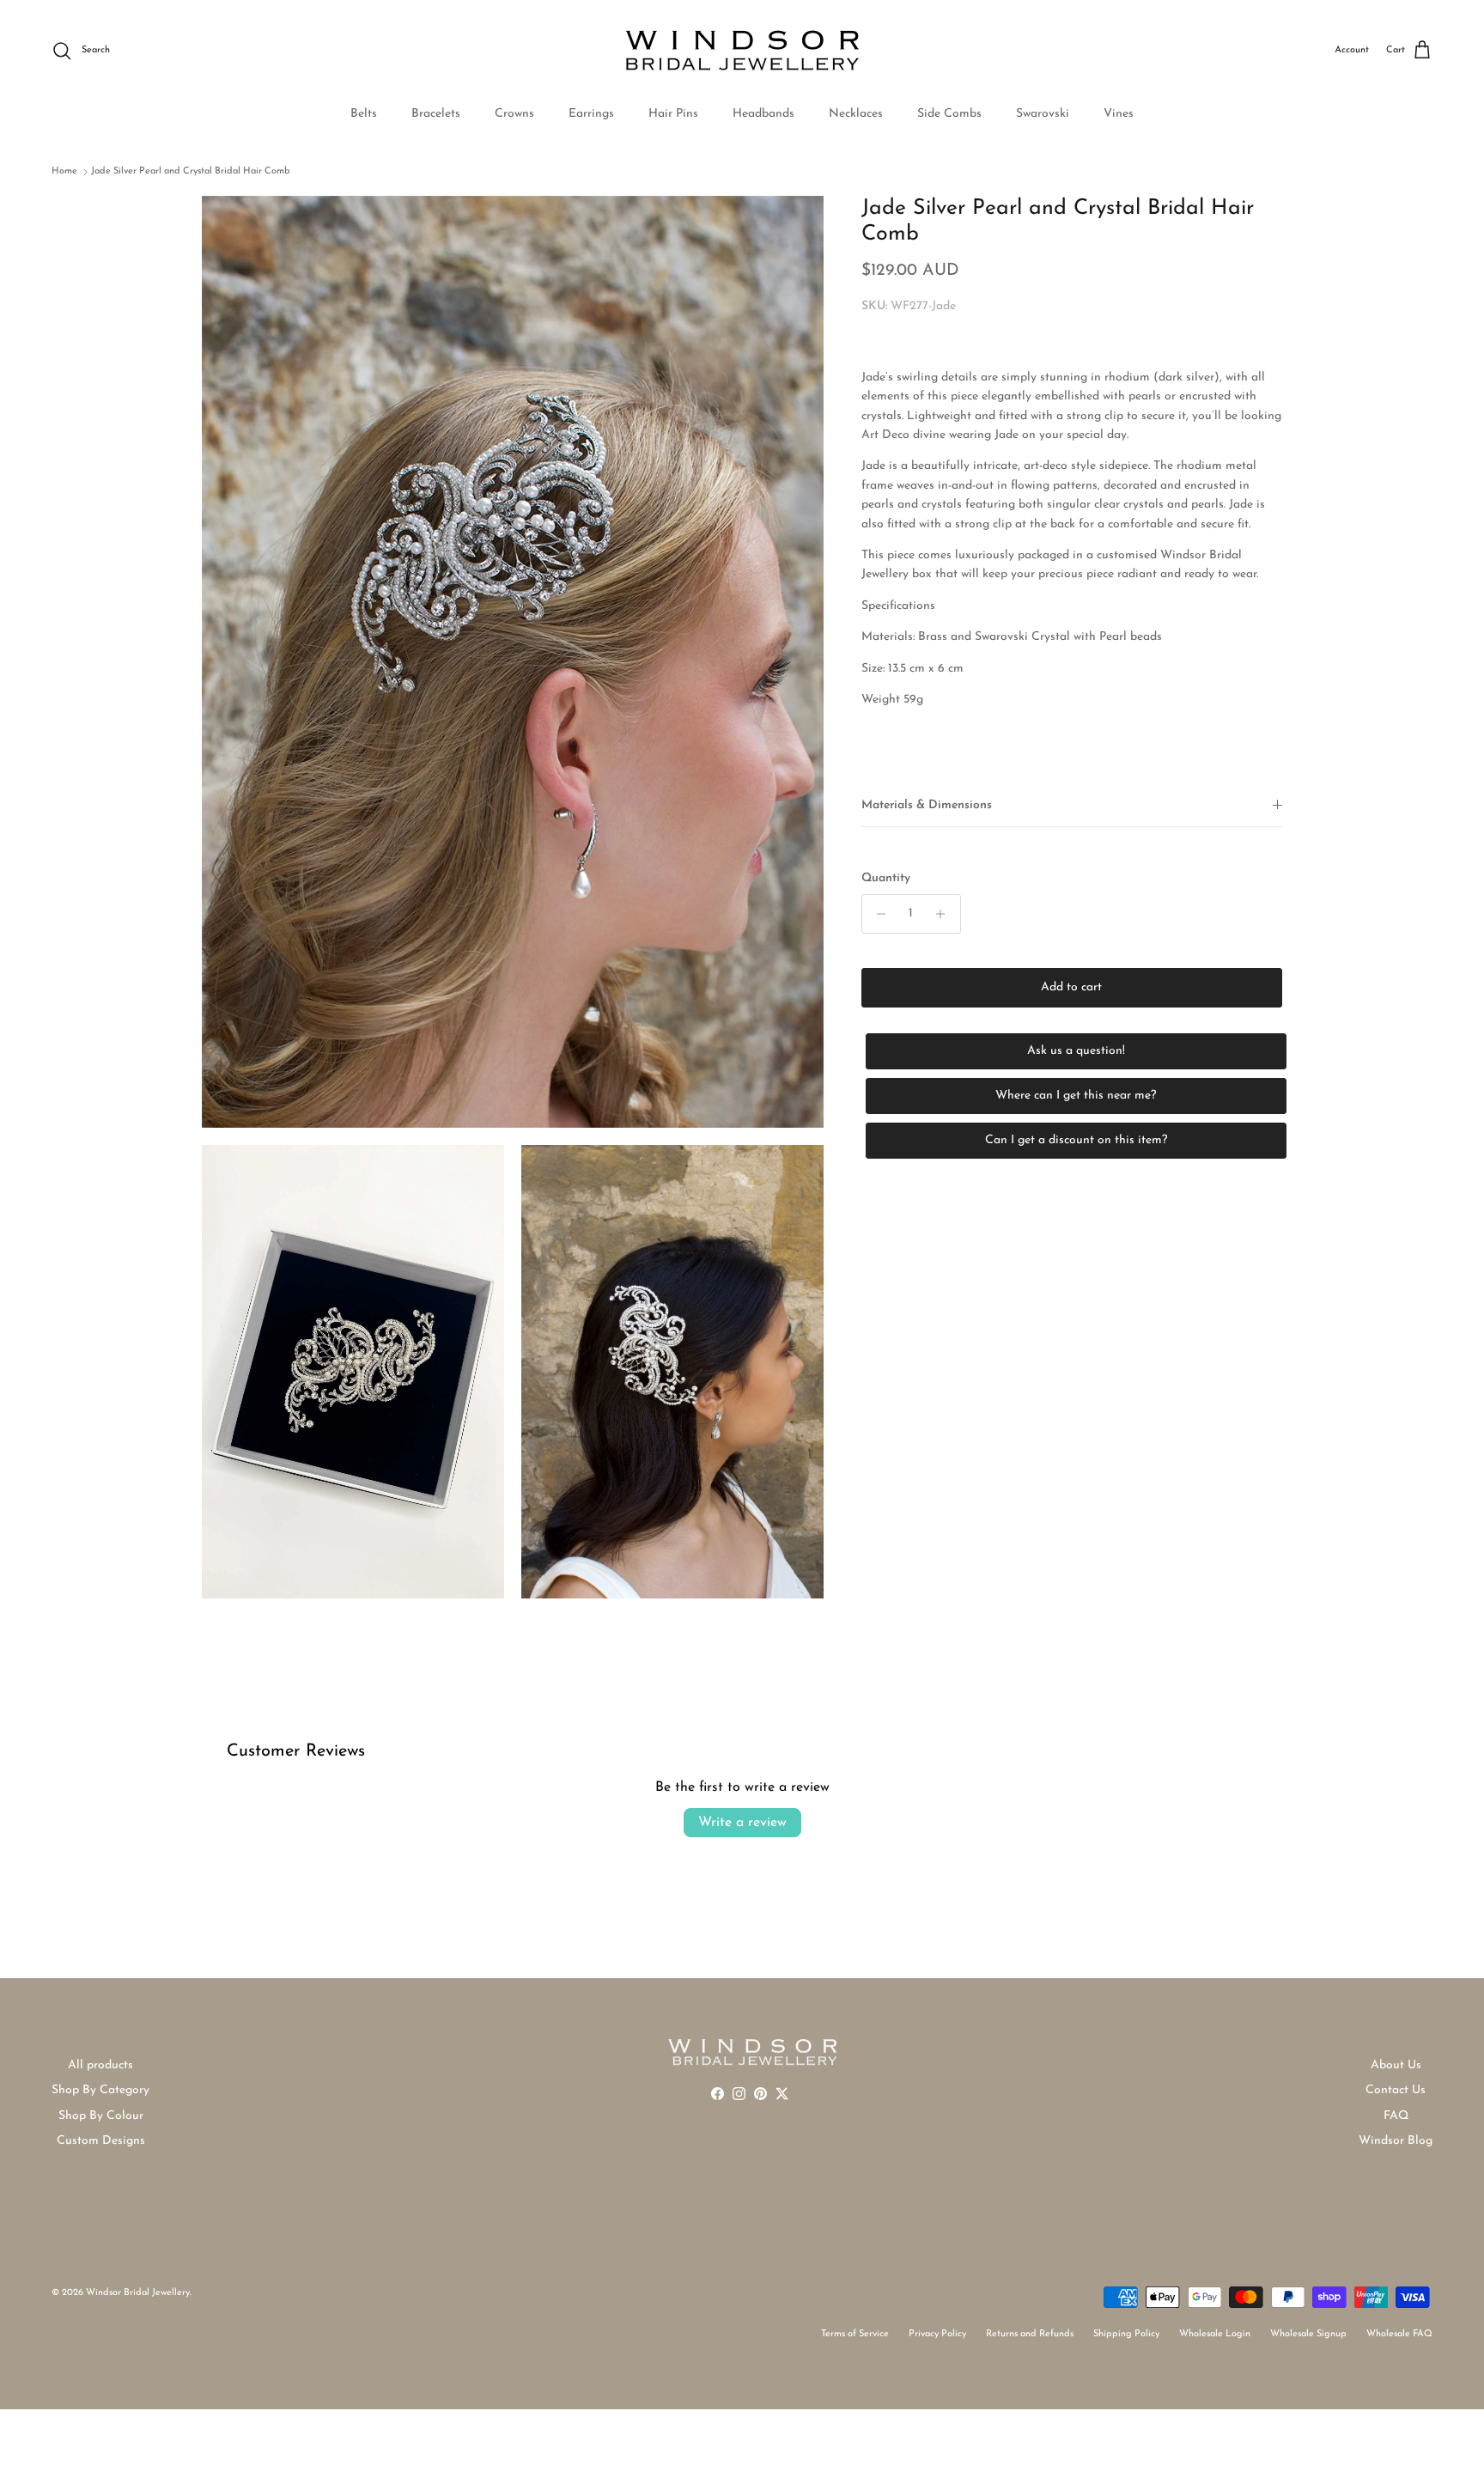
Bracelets (436, 114)
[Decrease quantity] (877, 914)
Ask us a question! (1076, 1051)
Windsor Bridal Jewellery (138, 2293)
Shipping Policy (1126, 2334)
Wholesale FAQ (1399, 2334)
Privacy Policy (937, 2334)
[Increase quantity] (945, 914)
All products (100, 2065)
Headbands (763, 114)
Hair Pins (673, 114)
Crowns (514, 114)
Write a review (742, 1823)
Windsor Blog (1396, 2141)
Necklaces (856, 114)
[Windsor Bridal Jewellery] (742, 51)
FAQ (1396, 2116)
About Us (1396, 2065)
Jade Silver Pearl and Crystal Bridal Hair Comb (191, 171)
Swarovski (1043, 114)
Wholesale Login (1215, 2334)
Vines (1119, 114)
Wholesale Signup (1308, 2334)
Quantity (886, 878)
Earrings (591, 114)
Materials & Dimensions (927, 804)
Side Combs (949, 114)
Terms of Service (855, 2334)
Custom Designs (101, 2141)
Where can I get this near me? (1076, 1096)
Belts (364, 114)
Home (64, 171)
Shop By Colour (101, 2116)
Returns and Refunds (1030, 2334)
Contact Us (1396, 2090)
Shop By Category (100, 2090)
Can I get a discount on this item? (1076, 1140)
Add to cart (1071, 987)
